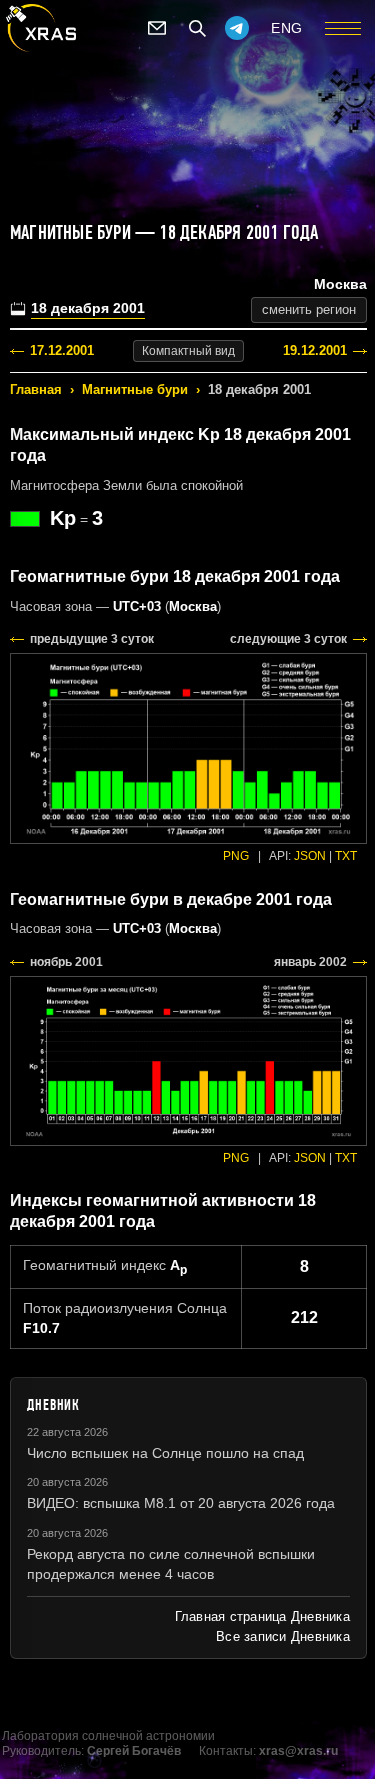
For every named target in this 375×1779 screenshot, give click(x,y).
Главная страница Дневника (262, 1616)
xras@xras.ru (298, 1751)
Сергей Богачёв (134, 1751)
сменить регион (309, 309)
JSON (310, 856)
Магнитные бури (135, 389)
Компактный (188, 351)
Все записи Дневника (283, 1636)
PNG (236, 856)
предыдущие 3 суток (92, 639)
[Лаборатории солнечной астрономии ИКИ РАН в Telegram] (237, 28)
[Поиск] (197, 28)
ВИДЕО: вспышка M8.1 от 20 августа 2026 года (181, 1503)
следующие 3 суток (288, 639)
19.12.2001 (315, 350)
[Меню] (343, 28)
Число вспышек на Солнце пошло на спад (165, 1453)
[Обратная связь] (157, 28)
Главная (36, 389)
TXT (346, 856)
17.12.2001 (62, 350)
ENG (287, 28)
